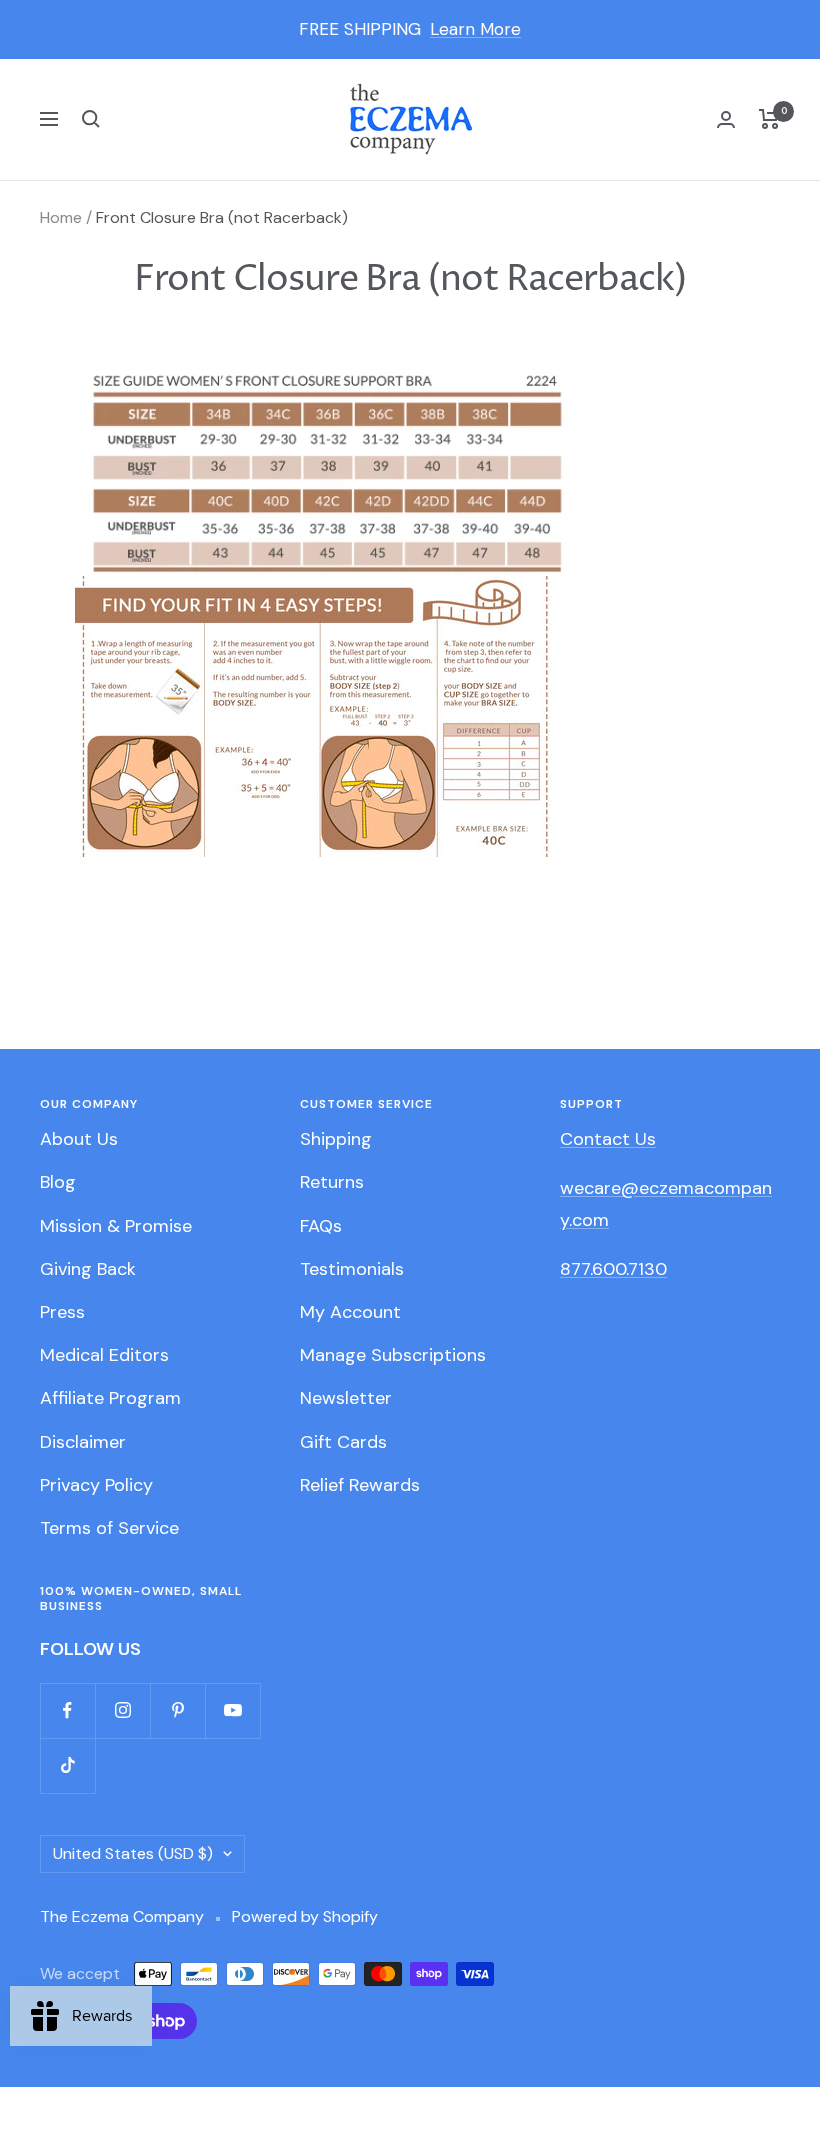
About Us (79, 1139)
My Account (350, 1312)
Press (62, 1312)
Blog (58, 1182)
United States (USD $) (133, 1853)
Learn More (475, 29)
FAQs (321, 1226)
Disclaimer (83, 1442)
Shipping (336, 1139)
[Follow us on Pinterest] (177, 1710)
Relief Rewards (360, 1485)
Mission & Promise (116, 1226)
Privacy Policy (96, 1485)
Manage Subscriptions (393, 1355)
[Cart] (769, 119)
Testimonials (352, 1269)
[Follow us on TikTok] (67, 1765)
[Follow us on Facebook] (67, 1710)
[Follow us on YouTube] (232, 1710)
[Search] (91, 119)
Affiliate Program (110, 1398)
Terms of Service (109, 1528)
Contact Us (608, 1139)
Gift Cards (343, 1442)
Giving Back (88, 1269)
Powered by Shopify (305, 1916)
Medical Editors (104, 1355)
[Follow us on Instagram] (122, 1710)
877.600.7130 (613, 1269)
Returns (332, 1182)
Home (61, 217)
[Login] (726, 119)
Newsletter (346, 1398)
